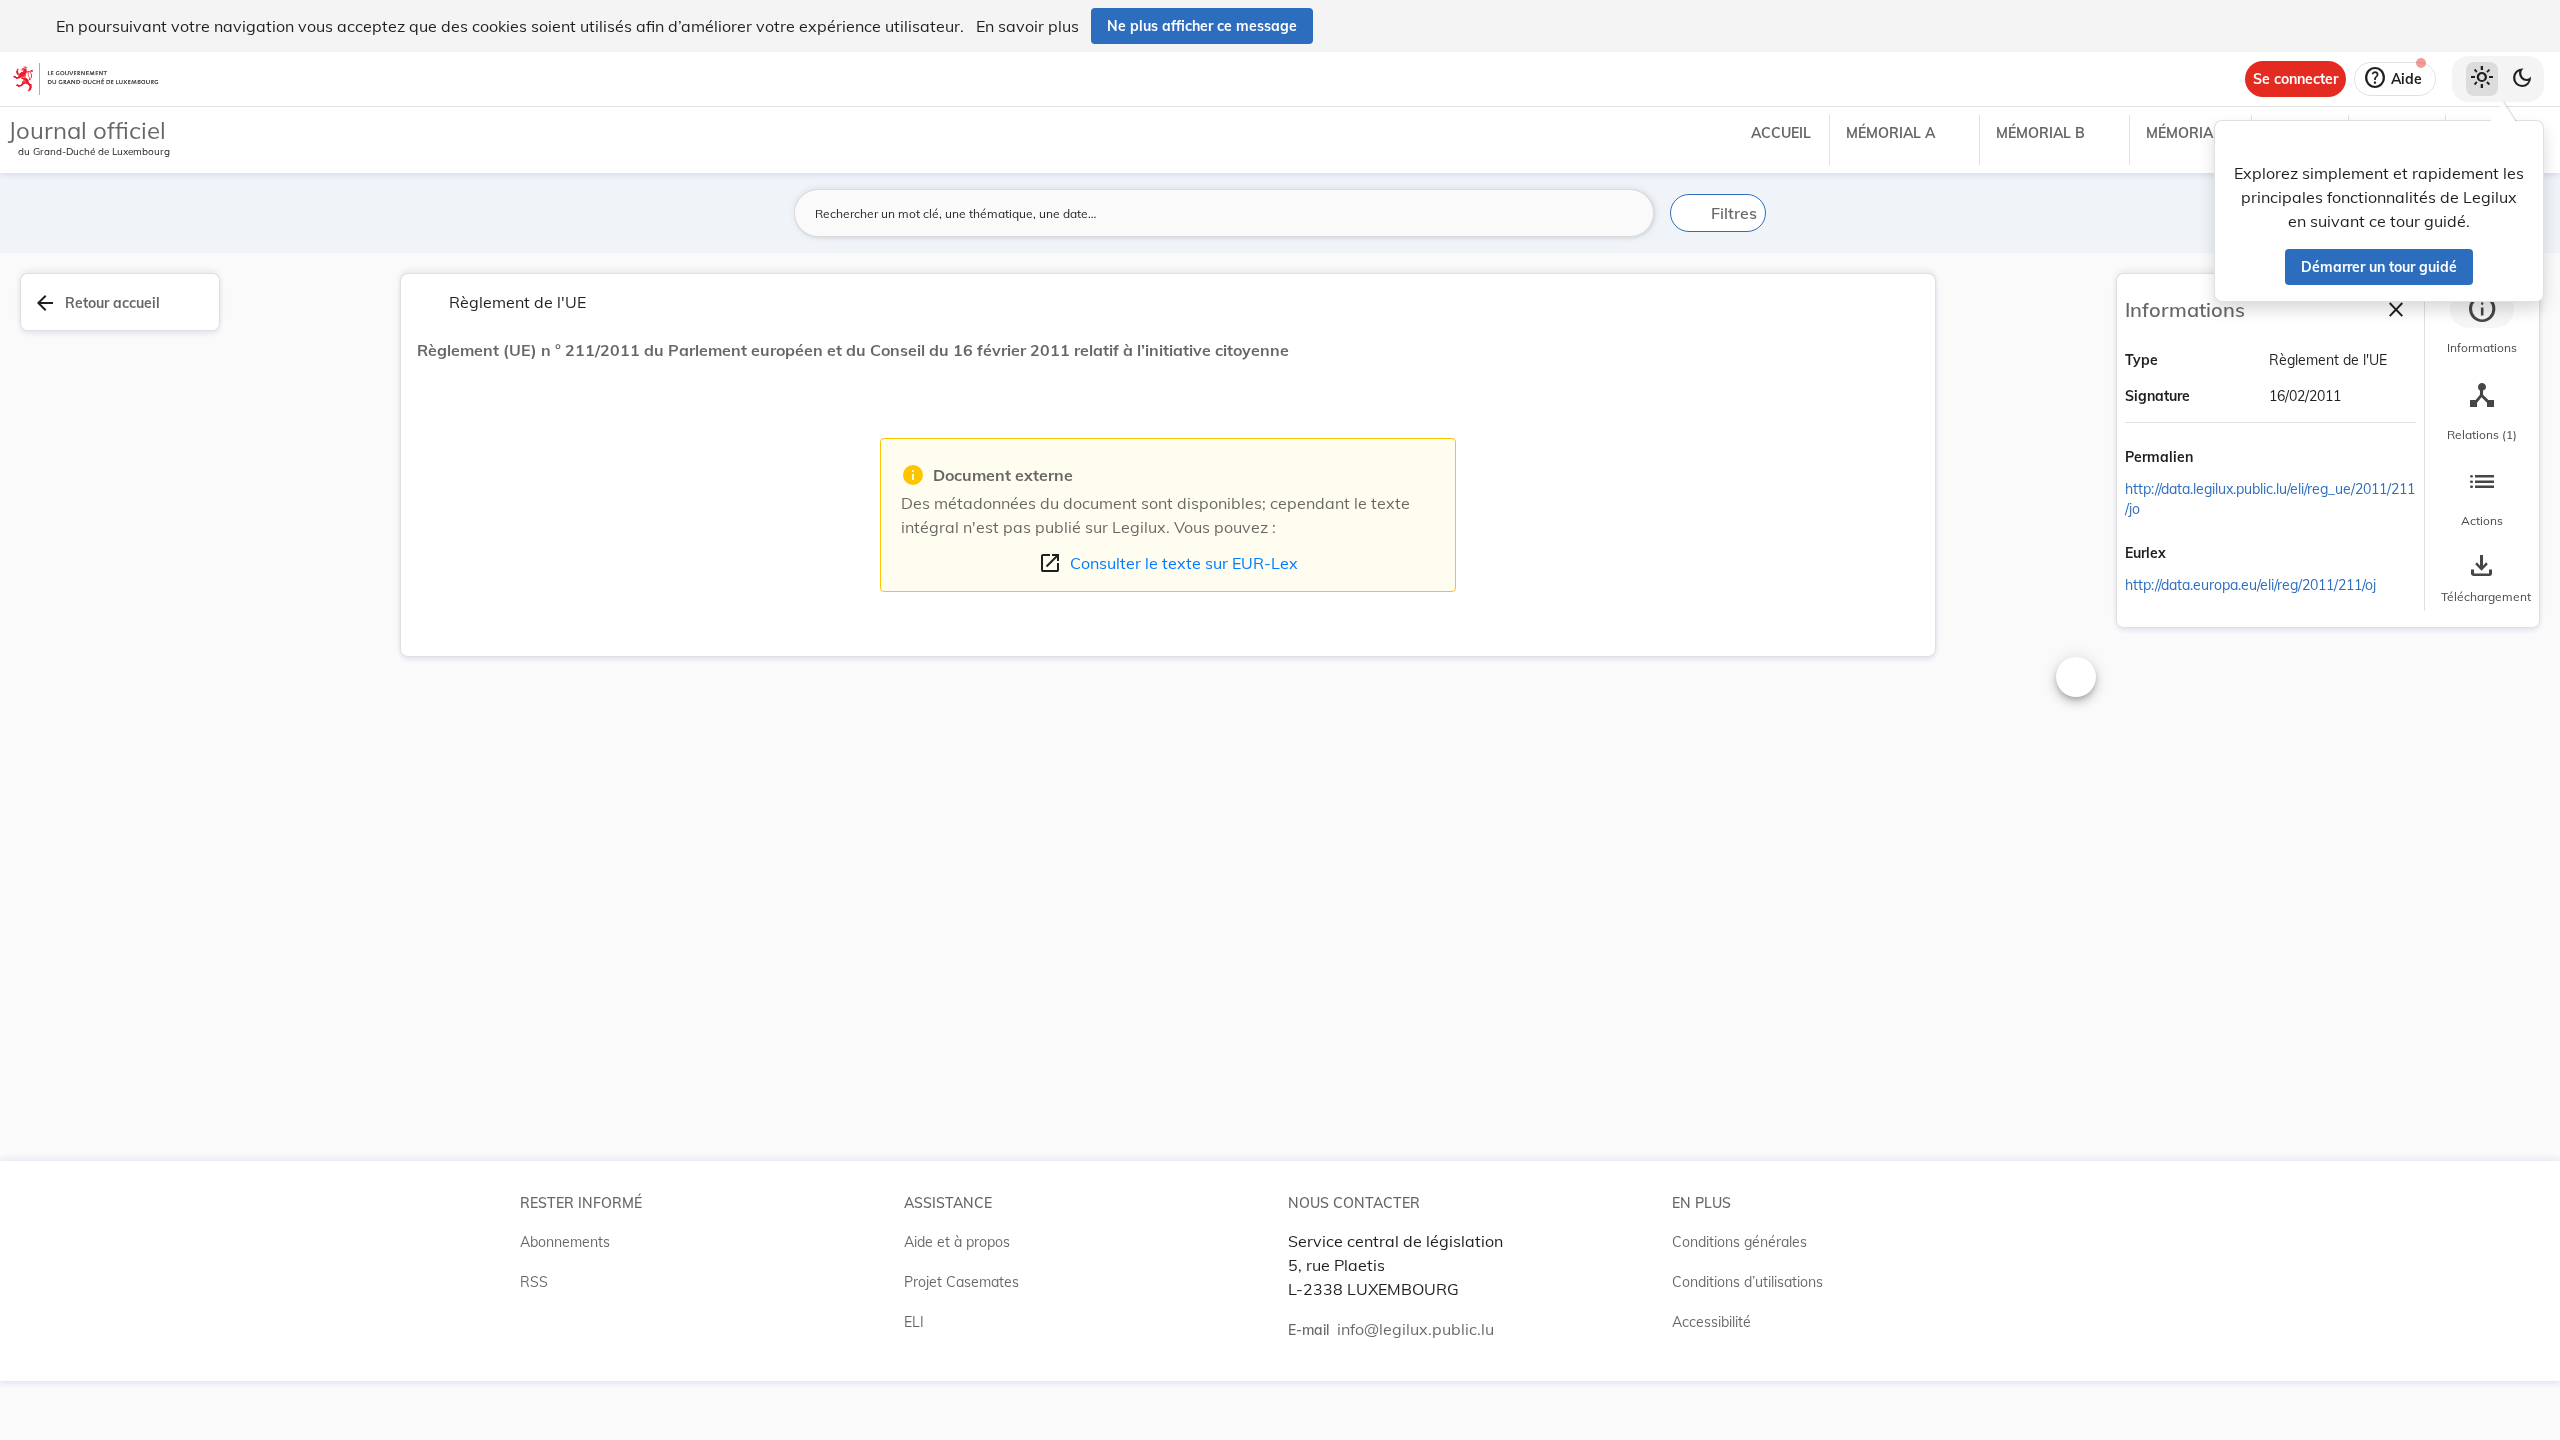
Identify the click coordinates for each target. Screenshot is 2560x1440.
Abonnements (565, 1242)
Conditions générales (1739, 1242)
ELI (914, 1322)
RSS (534, 1282)
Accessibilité (1711, 1322)
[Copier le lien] (2221, 459)
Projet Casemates (961, 1282)
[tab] (2482, 325)
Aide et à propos (957, 1242)
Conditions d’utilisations (1747, 1282)
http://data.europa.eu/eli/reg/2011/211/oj (2250, 585)
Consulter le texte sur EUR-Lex (1168, 563)
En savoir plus (1027, 26)
